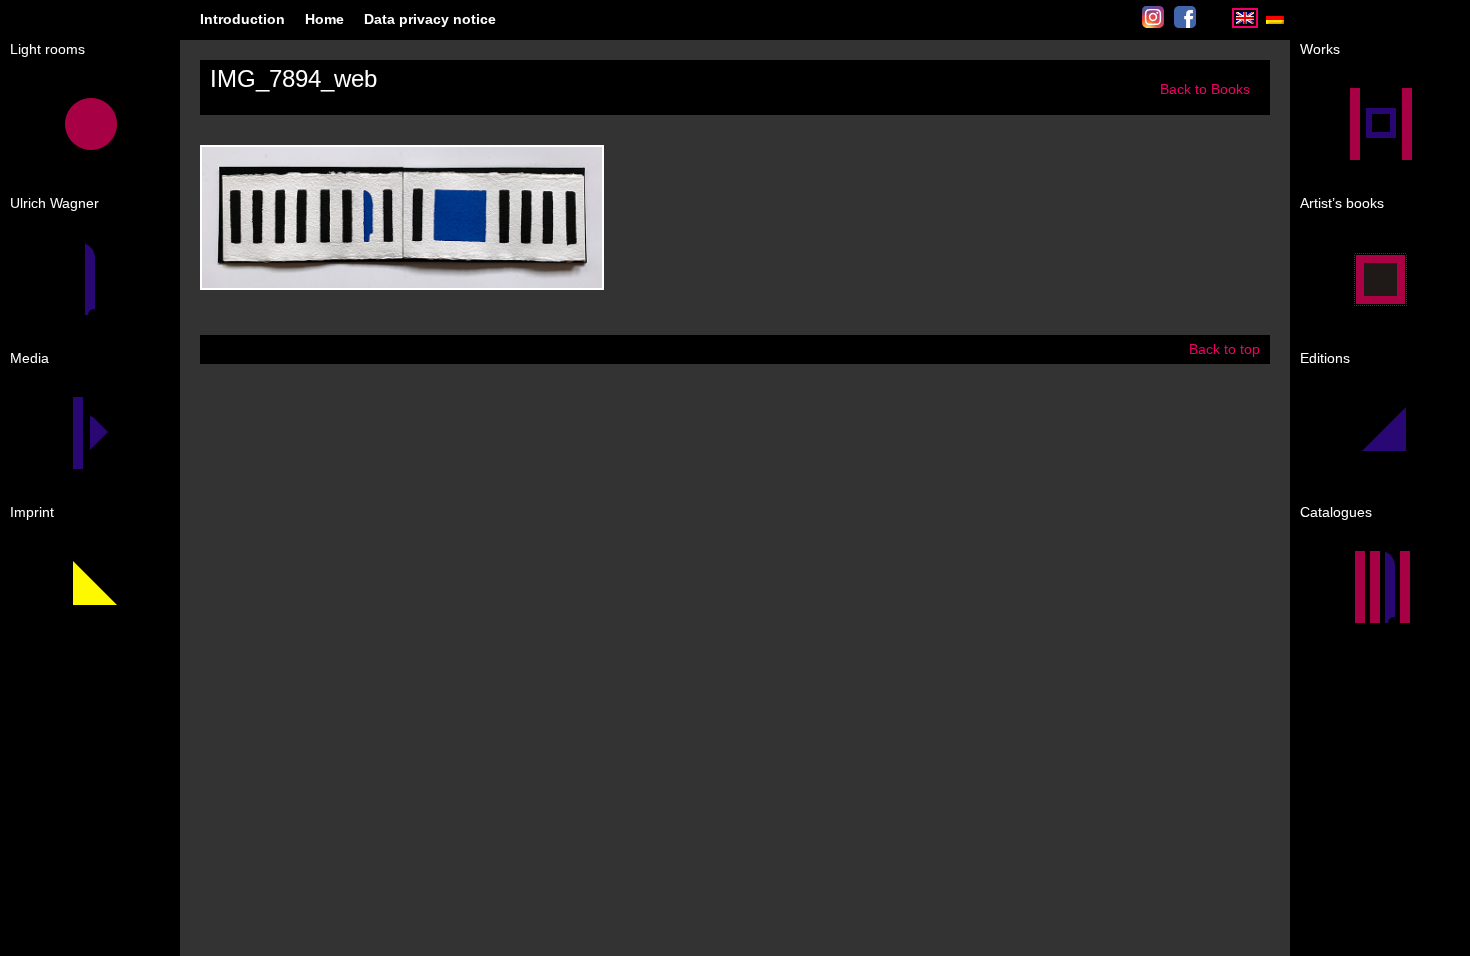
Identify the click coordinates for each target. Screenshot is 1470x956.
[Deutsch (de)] (1275, 23)
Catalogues (1336, 512)
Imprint (32, 512)
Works (1320, 49)
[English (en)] (1245, 23)
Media (29, 358)
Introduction (242, 19)
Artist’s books (1342, 203)
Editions (1325, 358)
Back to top (1224, 349)
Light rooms (47, 49)
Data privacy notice (430, 19)
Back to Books (1205, 89)
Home (324, 19)
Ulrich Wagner (54, 203)
